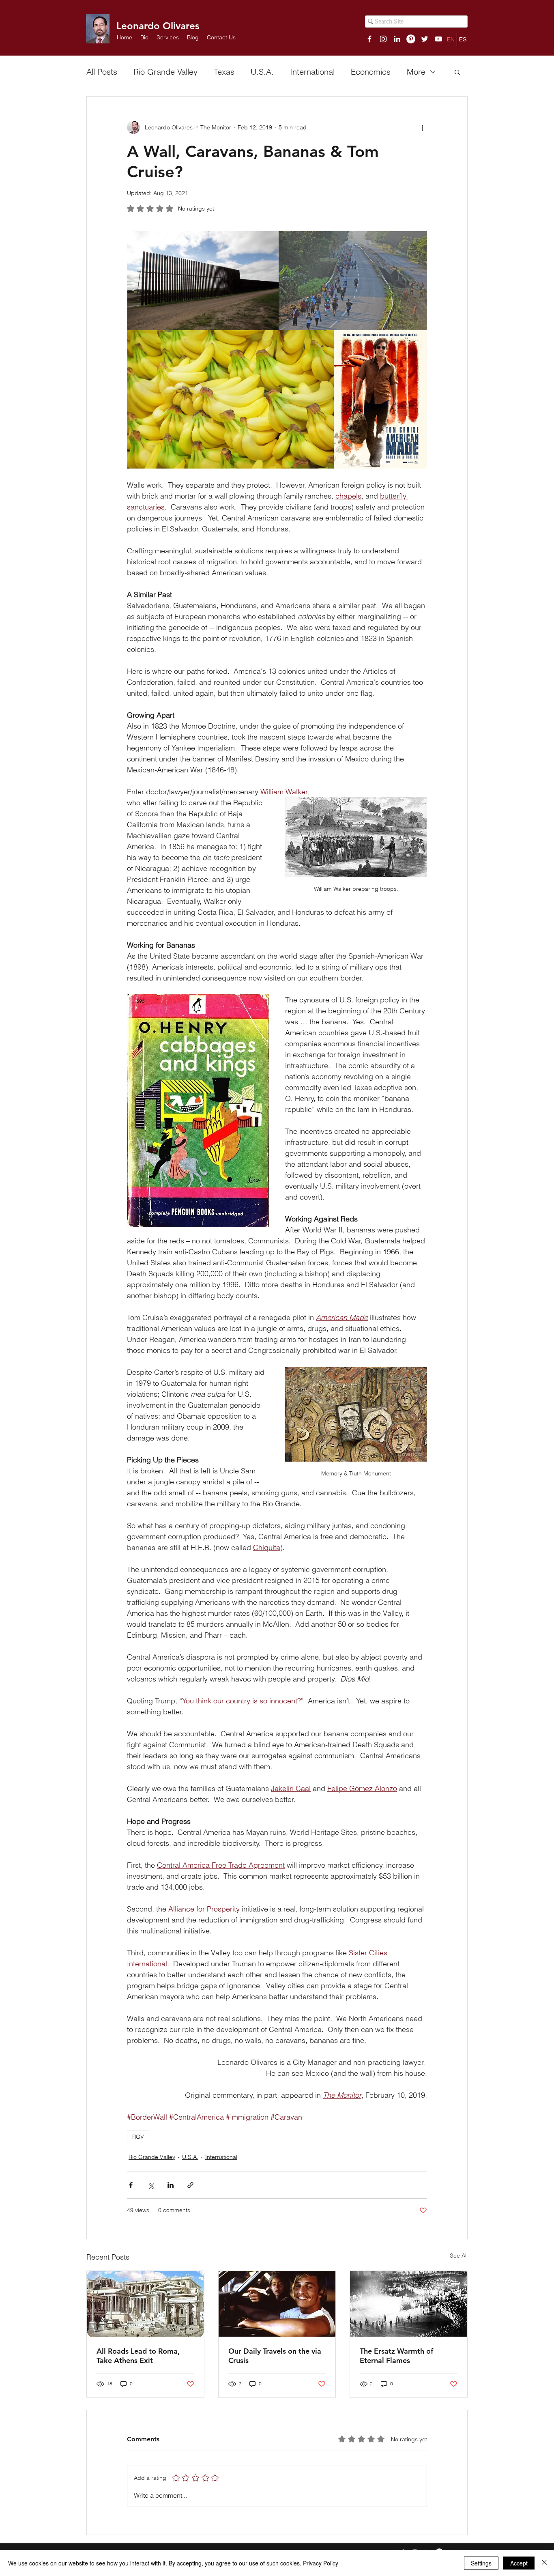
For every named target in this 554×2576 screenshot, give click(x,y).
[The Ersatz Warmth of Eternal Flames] (409, 2304)
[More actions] (422, 127)
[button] (168, 37)
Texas (224, 72)
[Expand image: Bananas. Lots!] (230, 399)
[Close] (544, 2563)
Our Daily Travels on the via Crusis (275, 2356)
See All (459, 2256)
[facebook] (369, 39)
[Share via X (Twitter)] (151, 2185)
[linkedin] (397, 39)
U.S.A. (262, 72)
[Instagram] (383, 39)
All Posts (102, 72)
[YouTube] (438, 39)
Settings (481, 2563)
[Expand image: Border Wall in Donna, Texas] (203, 281)
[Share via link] (190, 2185)
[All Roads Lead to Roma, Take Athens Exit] (145, 2304)
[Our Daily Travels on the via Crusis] (277, 2304)
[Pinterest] (411, 39)
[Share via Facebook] (131, 2185)
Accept (519, 2563)
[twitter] (425, 39)
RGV (138, 2137)
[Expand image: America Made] (380, 399)
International (312, 72)
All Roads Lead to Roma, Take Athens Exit (138, 2356)
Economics (371, 72)
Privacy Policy (321, 2563)
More (416, 72)
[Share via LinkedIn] (171, 2185)
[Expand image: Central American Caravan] (353, 281)
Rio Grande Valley (165, 72)
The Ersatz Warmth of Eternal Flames (396, 2356)
